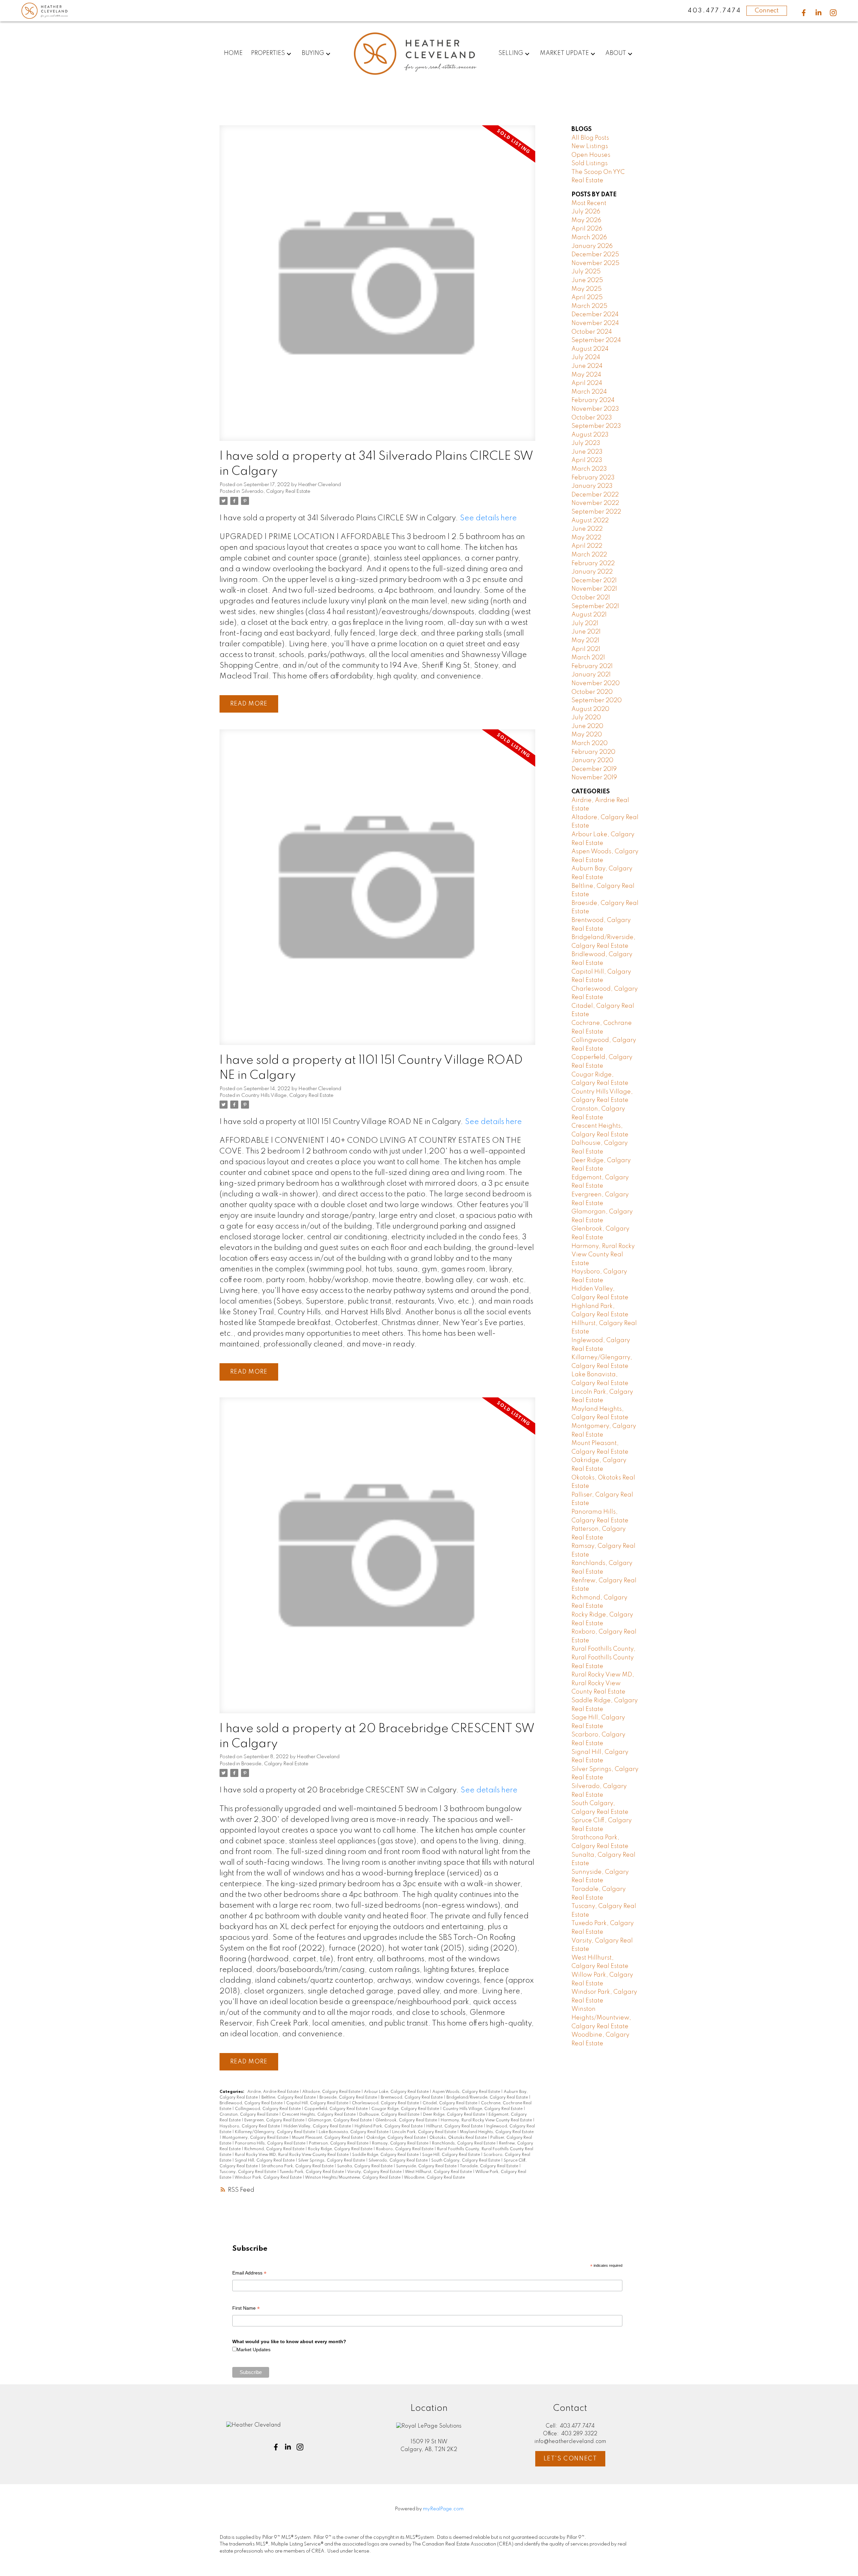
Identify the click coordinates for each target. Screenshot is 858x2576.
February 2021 (592, 666)
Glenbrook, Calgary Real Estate (407, 2120)
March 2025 (589, 306)
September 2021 (595, 606)
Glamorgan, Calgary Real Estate (340, 2120)
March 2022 (589, 555)
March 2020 (590, 743)
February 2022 (593, 564)
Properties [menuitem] (268, 53)
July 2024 (586, 357)
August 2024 (590, 349)
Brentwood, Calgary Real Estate (412, 2098)
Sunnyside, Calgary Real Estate (427, 2166)
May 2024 (586, 375)
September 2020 (597, 701)
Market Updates (254, 2350)
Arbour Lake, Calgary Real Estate (397, 2092)
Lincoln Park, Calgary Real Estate (425, 2132)
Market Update (564, 53)
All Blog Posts (590, 138)
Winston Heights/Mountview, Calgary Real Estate (353, 2178)
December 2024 (595, 315)
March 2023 (589, 469)
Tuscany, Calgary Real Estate (248, 2172)
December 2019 (594, 769)
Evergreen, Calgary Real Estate (275, 2120)
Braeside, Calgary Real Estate (275, 1764)
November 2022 (595, 503)
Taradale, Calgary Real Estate (489, 2166)
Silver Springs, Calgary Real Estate (332, 2161)
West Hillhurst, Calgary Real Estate (439, 2172)
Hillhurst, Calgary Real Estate (455, 2126)
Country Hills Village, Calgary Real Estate (287, 1096)
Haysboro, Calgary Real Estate (250, 2126)
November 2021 (594, 589)
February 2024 (593, 400)
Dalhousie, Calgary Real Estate (390, 2115)
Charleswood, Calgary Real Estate (386, 2103)
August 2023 (590, 435)
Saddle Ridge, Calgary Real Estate (386, 2155)
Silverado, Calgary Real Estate (276, 491)
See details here (488, 518)
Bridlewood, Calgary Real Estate (252, 2103)
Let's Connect (570, 2459)
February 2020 (593, 752)
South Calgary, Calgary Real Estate (466, 2161)
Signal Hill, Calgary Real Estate (265, 2161)
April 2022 (587, 546)
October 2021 (591, 598)
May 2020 (587, 735)
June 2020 (587, 726)
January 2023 (592, 486)
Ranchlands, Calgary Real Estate (464, 2143)
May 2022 (586, 538)
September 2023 (596, 426)
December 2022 (595, 495)
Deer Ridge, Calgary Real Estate (454, 2115)
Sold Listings (590, 163)
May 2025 (587, 289)
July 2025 (586, 272)
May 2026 (586, 220)
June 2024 (587, 366)
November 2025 (595, 263)
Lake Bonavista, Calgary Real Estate (354, 2132)
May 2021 (585, 641)
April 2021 (586, 649)
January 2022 (592, 572)
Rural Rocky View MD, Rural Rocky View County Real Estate (292, 2155)
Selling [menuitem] (511, 53)
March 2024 (589, 392)
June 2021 (586, 632)
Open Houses (591, 155)
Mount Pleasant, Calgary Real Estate (328, 2138)
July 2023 (586, 443)
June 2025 (587, 280)
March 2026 (589, 238)
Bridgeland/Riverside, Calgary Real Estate (488, 2098)
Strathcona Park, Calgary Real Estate (298, 2166)
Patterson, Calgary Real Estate (339, 2143)
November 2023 (595, 409)
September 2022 (596, 512)
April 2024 (587, 383)
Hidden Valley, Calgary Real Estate (318, 2126)
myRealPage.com (443, 2509)
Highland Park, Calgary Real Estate (389, 2126)
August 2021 (589, 615)
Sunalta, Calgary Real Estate (365, 2166)
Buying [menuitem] (313, 53)
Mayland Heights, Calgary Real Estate (497, 2132)
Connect (767, 11)
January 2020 (592, 761)
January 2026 (592, 246)
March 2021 (588, 658)
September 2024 (596, 340)
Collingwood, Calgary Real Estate (268, 2109)
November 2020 (596, 683)
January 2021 (591, 675)
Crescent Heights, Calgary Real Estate (319, 2115)
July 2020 (586, 718)
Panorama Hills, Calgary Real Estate (271, 2143)
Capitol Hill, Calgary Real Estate (318, 2103)
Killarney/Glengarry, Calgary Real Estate (275, 2132)
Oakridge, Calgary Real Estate (396, 2138)
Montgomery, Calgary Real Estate (256, 2138)
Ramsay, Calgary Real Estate (401, 2143)
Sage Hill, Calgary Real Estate (452, 2155)
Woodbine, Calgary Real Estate (434, 2178)
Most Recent (589, 203)
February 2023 (593, 478)
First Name (246, 2309)
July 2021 (585, 623)
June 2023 (587, 452)
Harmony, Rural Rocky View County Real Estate (487, 2120)
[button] (804, 13)
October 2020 (592, 692)
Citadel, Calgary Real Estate (450, 2103)
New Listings (590, 146)
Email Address (249, 2274)
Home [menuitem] (233, 53)
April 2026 (587, 229)
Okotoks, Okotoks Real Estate (458, 2138)
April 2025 (587, 298)
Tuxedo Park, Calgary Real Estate (312, 2172)
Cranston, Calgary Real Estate (249, 2115)
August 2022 (590, 521)
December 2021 (594, 581)
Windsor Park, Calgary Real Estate (269, 2178)
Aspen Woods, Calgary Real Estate (467, 2092)
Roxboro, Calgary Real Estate (405, 2149)
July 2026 (586, 212)
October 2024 (592, 332)
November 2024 (595, 323)
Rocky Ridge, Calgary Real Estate (341, 2149)
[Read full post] (377, 287)
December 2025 (595, 255)
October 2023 (592, 418)
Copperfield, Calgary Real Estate (336, 2109)
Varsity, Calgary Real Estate (375, 2172)
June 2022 (587, 529)
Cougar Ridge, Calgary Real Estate (406, 2109)
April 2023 (587, 460)
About (616, 53)
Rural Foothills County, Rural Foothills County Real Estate (603, 1658)
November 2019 (594, 778)
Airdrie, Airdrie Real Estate (273, 2092)
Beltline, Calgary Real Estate (289, 2098)
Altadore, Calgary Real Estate (332, 2092)
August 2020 (590, 709)
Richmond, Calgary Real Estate (275, 2149)
